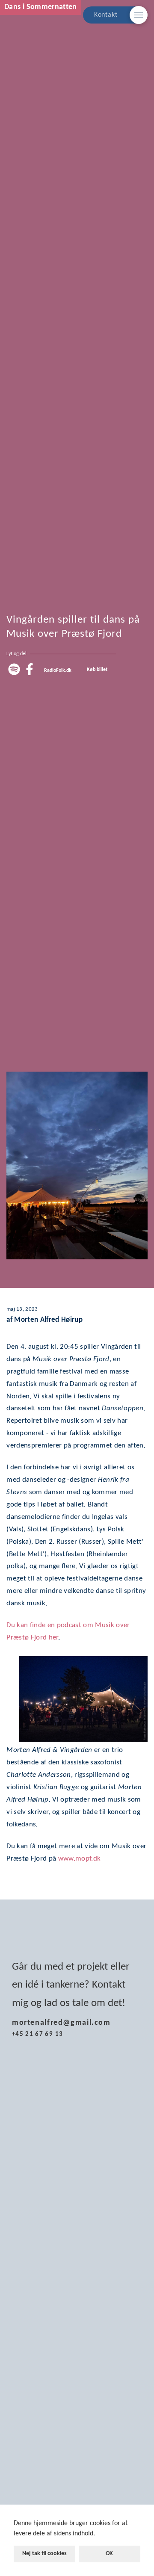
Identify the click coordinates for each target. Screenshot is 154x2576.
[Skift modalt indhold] (139, 15)
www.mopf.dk (80, 1859)
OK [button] (109, 2554)
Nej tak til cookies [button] (44, 2554)
